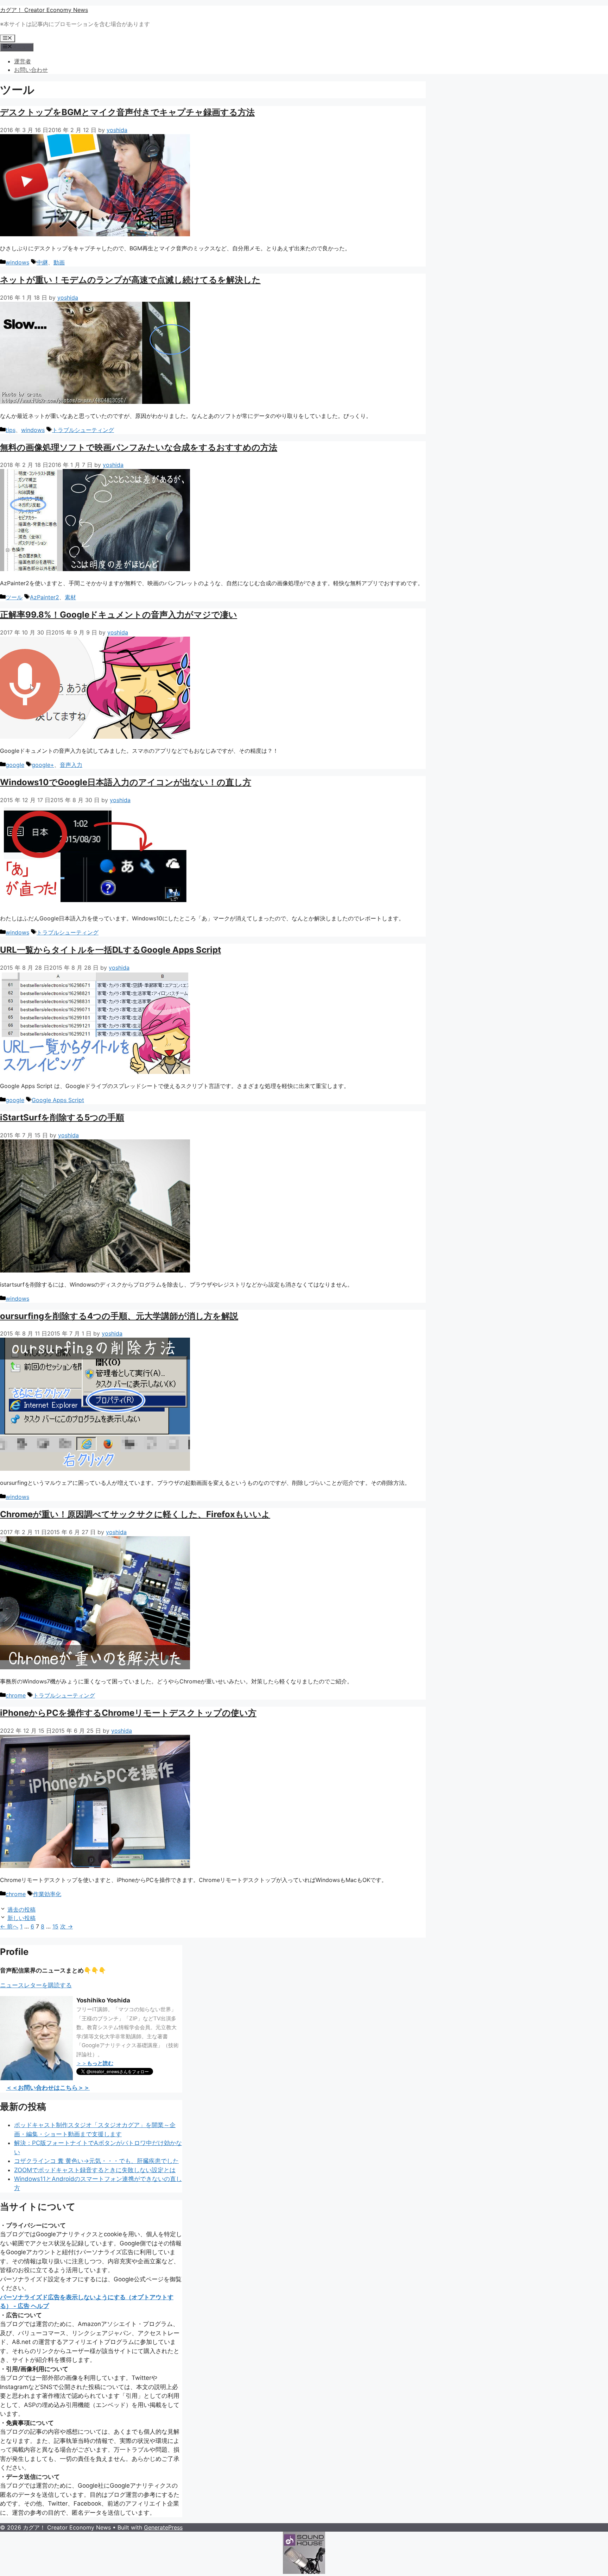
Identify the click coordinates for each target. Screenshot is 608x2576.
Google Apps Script (58, 1100)
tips (11, 430)
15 (55, 1926)
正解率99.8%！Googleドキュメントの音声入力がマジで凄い (119, 615)
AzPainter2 (45, 597)
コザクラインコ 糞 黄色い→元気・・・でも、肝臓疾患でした (96, 2161)
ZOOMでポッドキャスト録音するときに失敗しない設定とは (95, 2170)
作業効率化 (47, 1894)
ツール (14, 597)
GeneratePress (163, 2527)
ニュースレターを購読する (36, 1985)
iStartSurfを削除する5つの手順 (62, 1117)
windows (17, 262)
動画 (59, 262)
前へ (9, 1926)
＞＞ (95, 2063)
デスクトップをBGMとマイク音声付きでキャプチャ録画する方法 (127, 112)
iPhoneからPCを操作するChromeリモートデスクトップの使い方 (128, 1713)
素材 (70, 597)
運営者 (23, 61)
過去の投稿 (21, 1909)
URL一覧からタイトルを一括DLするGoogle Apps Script (110, 950)
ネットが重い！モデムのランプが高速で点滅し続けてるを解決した (130, 280)
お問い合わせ (31, 70)
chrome (16, 1695)
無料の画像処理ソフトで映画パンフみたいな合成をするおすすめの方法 (139, 447)
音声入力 (71, 765)
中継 (42, 262)
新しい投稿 (21, 1918)
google (15, 765)
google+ (43, 765)
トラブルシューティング (83, 430)
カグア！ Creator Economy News (44, 10)
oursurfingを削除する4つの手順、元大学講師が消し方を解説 (119, 1316)
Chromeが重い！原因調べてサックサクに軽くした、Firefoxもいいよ (135, 1514)
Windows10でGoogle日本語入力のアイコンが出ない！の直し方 (126, 782)
